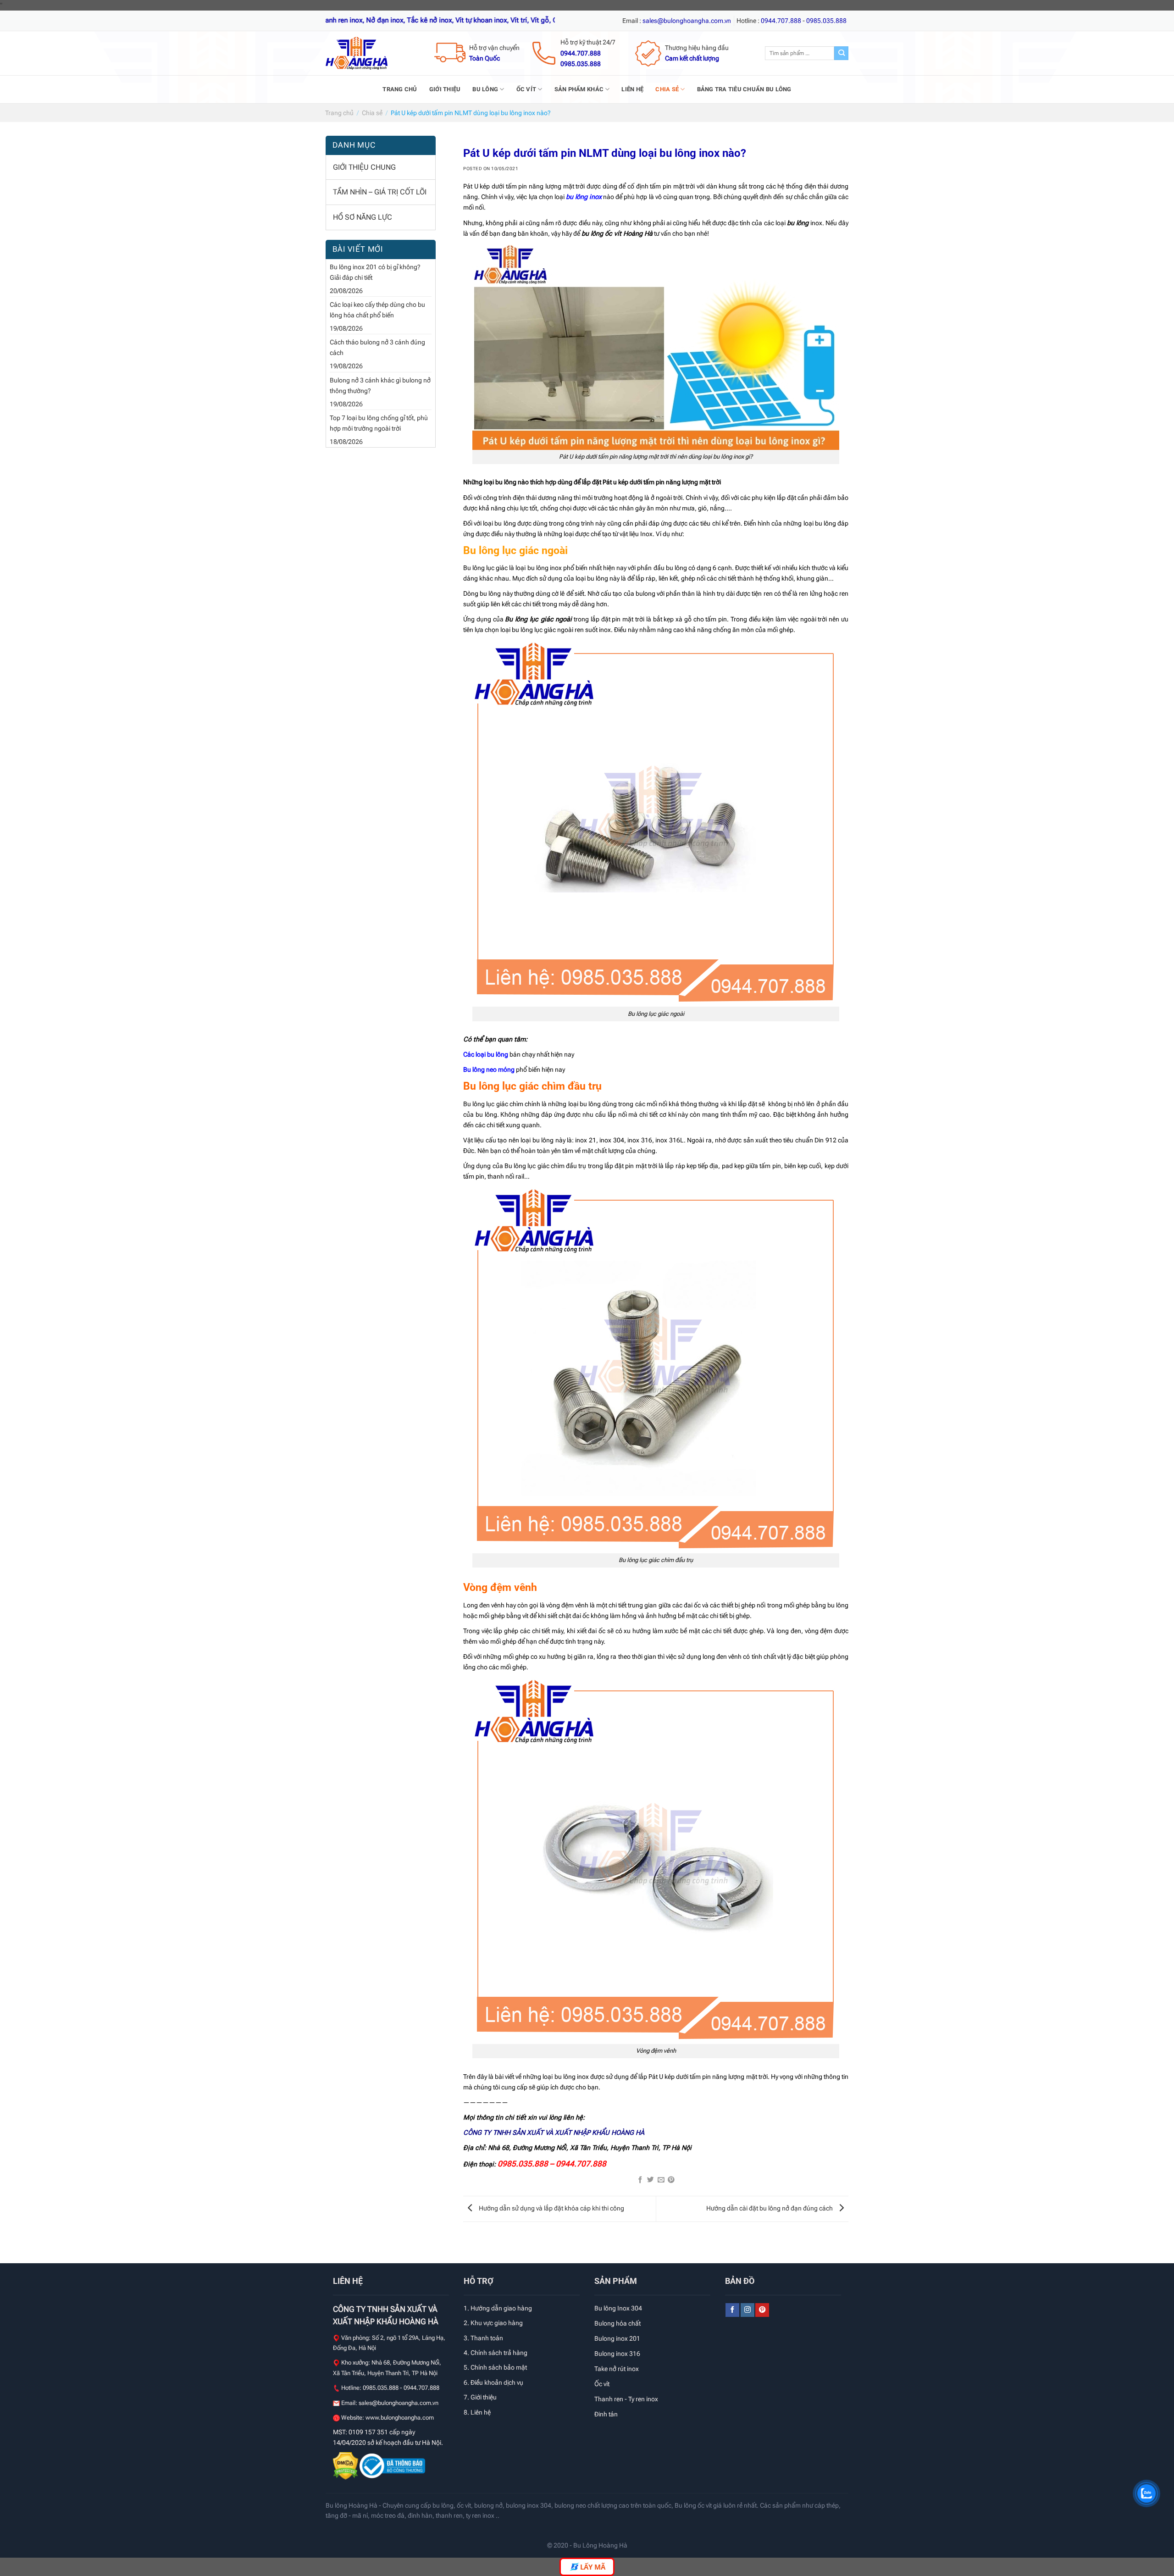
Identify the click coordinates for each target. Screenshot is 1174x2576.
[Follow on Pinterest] (762, 2310)
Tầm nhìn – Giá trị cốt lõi (380, 192)
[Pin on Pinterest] (671, 2180)
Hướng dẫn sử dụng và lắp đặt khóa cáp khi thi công (551, 2208)
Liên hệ (632, 89)
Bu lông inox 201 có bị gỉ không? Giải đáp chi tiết (375, 272)
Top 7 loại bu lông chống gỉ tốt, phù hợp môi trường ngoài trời (379, 423)
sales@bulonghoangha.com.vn (399, 2403)
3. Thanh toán (483, 2338)
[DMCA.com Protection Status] (346, 2465)
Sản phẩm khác (579, 89)
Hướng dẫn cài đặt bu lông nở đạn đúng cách (770, 2208)
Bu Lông (485, 89)
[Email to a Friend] (661, 2180)
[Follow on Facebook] (732, 2310)
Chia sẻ (667, 89)
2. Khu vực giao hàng (493, 2323)
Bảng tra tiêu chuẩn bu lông (744, 89)
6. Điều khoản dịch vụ (493, 2382)
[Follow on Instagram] (748, 2310)
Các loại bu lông (486, 1055)
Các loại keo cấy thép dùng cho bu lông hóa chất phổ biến (377, 310)
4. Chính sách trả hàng (496, 2353)
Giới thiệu (445, 89)
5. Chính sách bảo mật (495, 2367)
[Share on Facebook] (640, 2180)
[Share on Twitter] (651, 2180)
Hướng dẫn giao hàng (501, 2308)
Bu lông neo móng (489, 1070)
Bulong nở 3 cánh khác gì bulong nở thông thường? (380, 386)
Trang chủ (400, 89)
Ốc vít (526, 89)
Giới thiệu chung (364, 167)
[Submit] (841, 53)
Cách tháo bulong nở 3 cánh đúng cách (377, 348)
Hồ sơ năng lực (363, 217)
